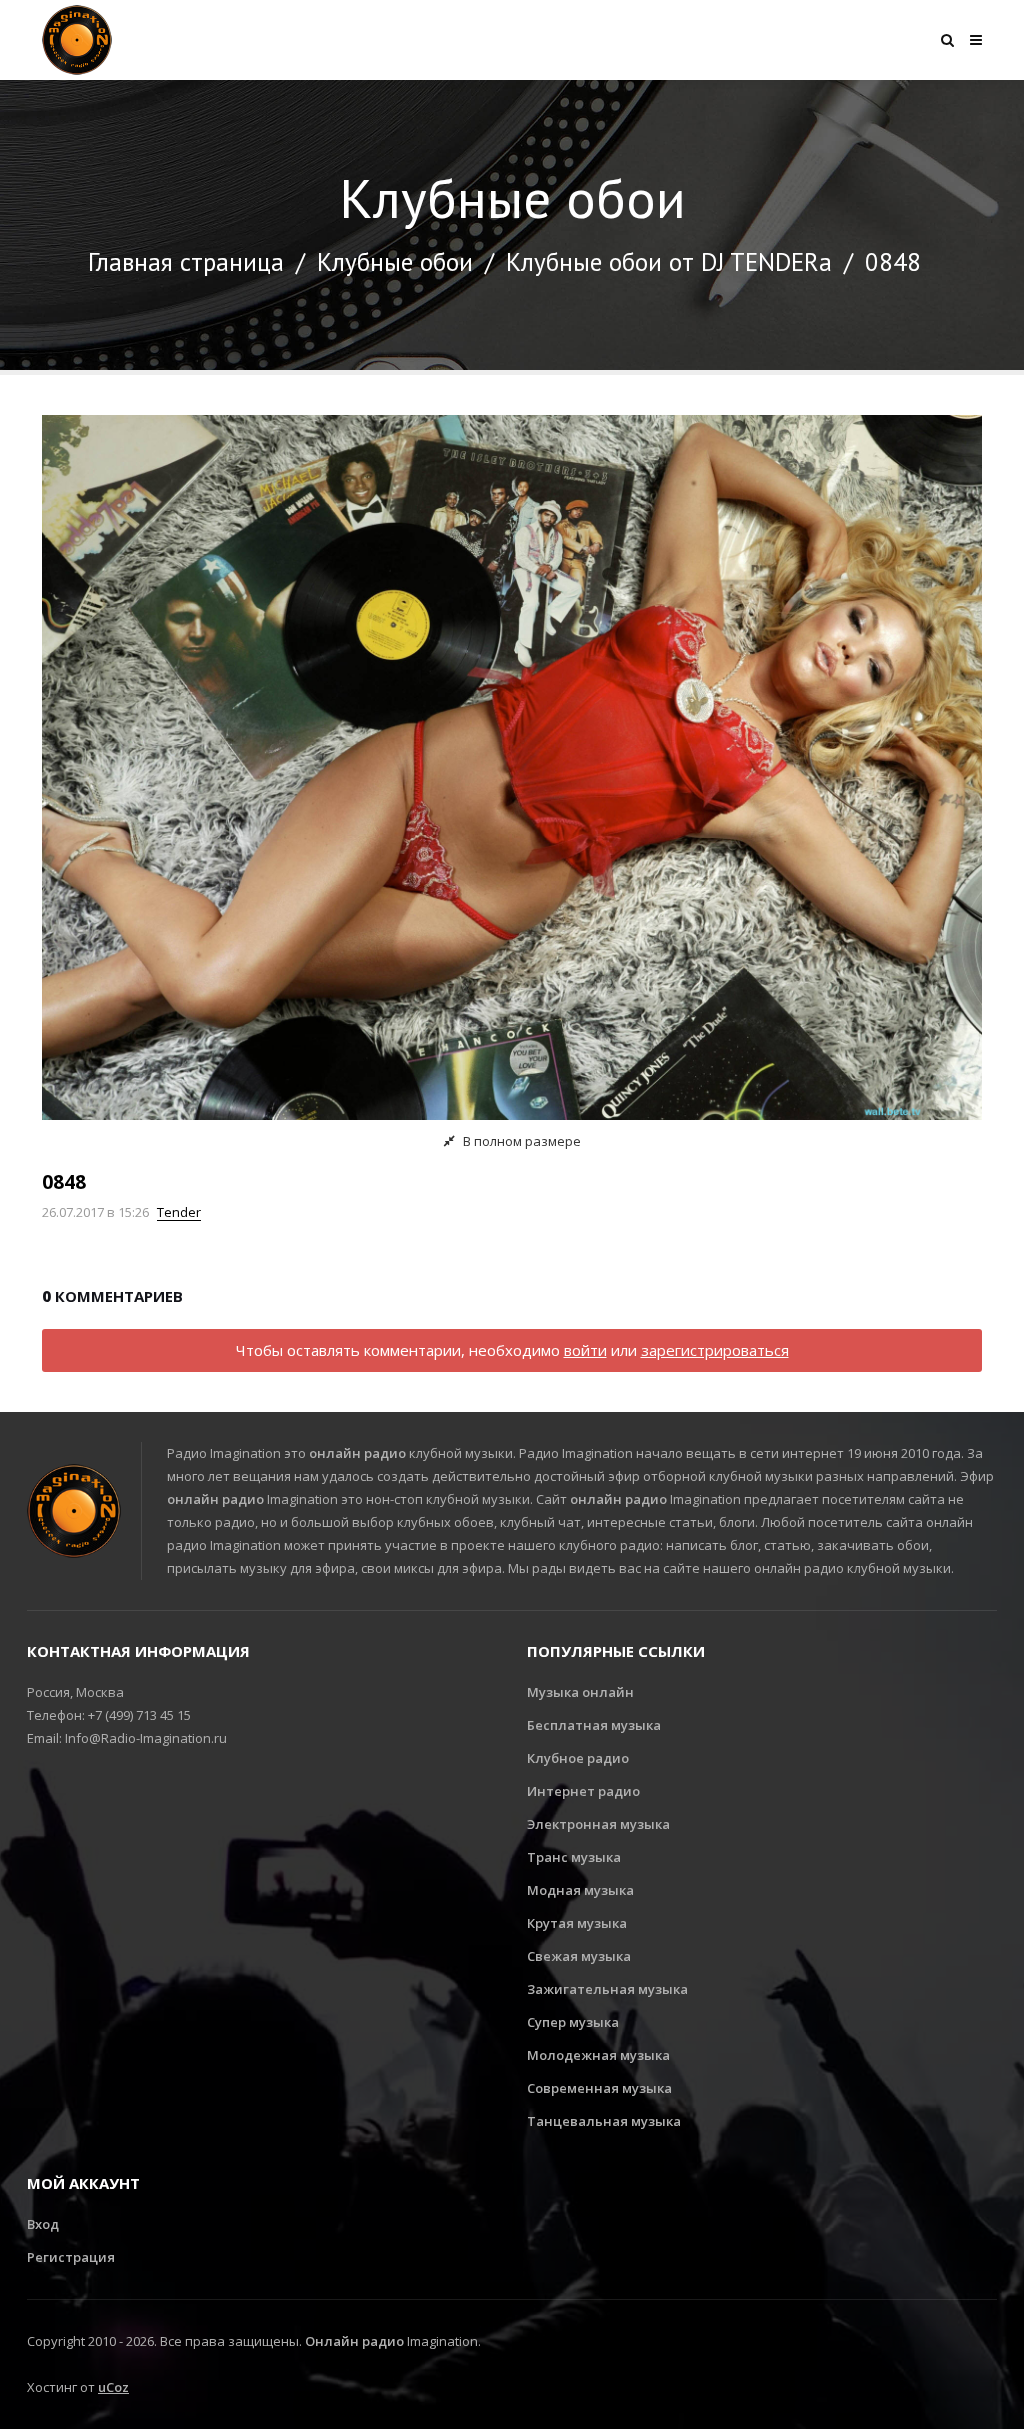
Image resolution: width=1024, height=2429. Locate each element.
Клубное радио (578, 1758)
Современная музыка (599, 2088)
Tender (179, 1212)
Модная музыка (580, 1890)
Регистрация (71, 2257)
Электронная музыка (598, 1824)
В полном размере (520, 1141)
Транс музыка (574, 1857)
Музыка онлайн (580, 1692)
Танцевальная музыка (604, 2121)
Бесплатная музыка (594, 1725)
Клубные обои (395, 262)
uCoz (113, 2387)
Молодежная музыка (598, 2055)
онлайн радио (357, 1453)
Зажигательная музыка (607, 1989)
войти (585, 1350)
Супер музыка (573, 2022)
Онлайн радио (354, 2341)
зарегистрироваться (715, 1350)
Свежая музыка (579, 1956)
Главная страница (186, 262)
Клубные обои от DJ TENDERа (669, 262)
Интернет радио (583, 1791)
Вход (43, 2224)
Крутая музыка (577, 1923)
